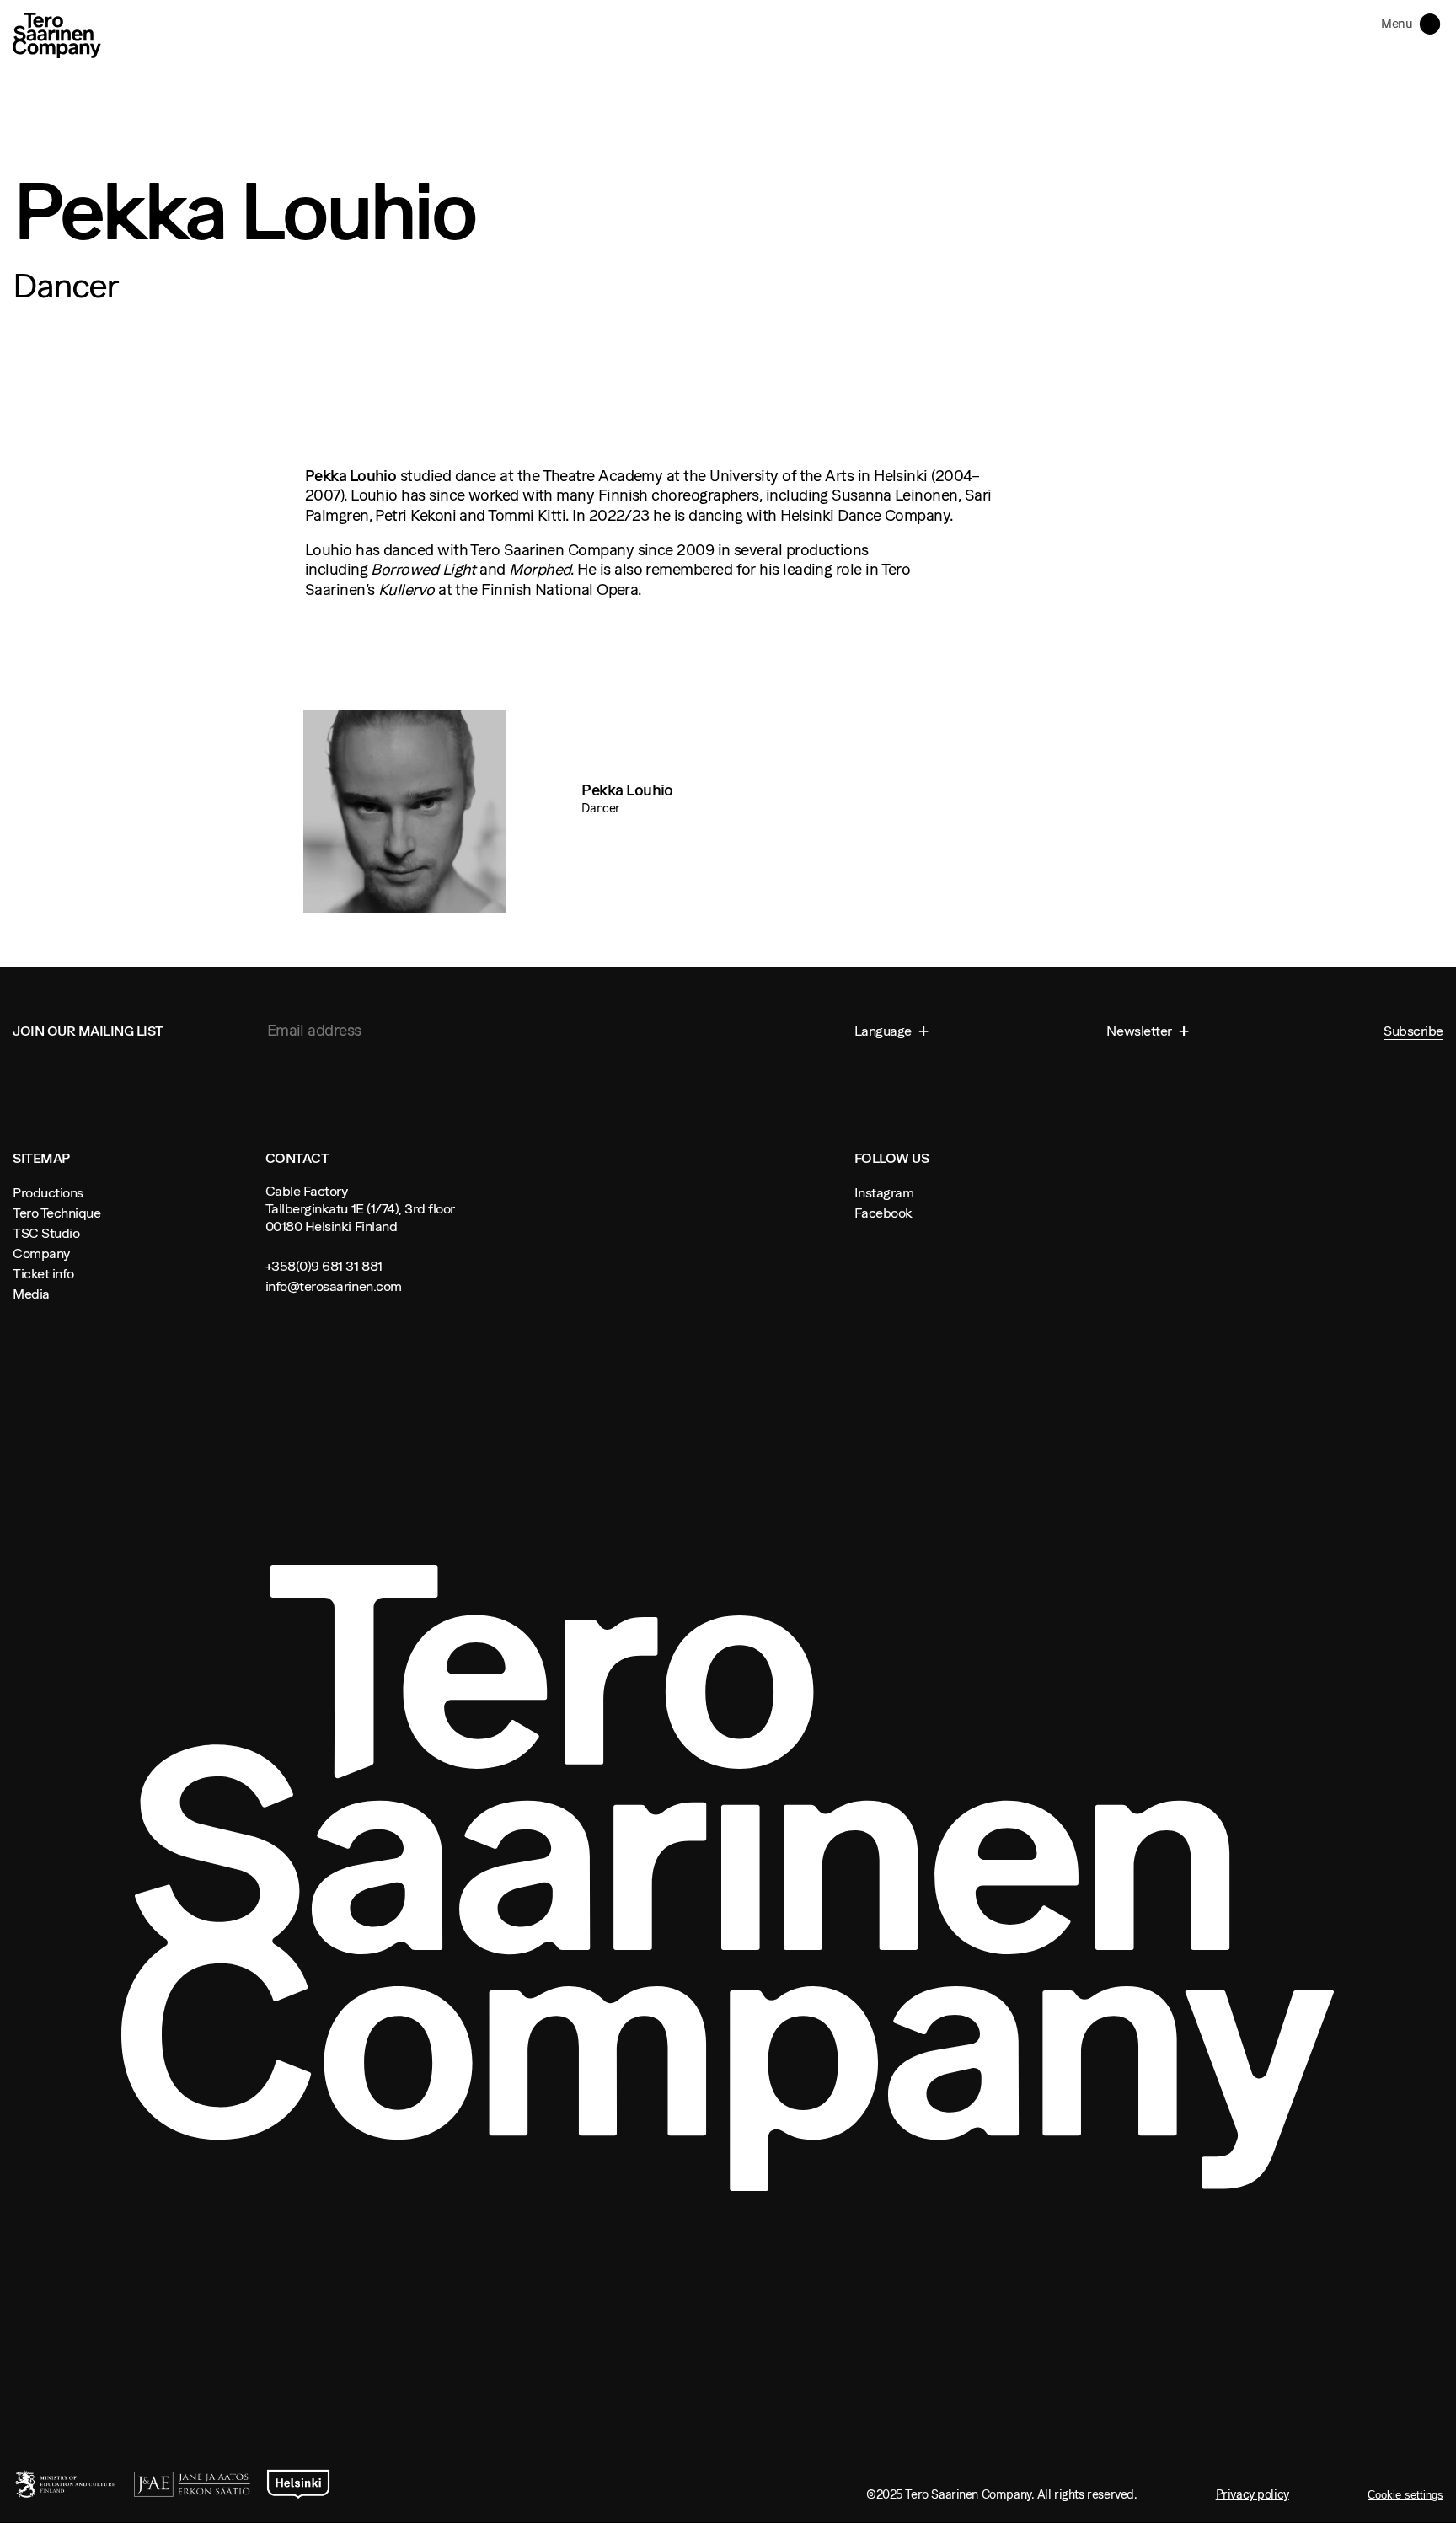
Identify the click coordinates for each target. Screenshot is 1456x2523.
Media (31, 1294)
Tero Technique (56, 1213)
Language (885, 1031)
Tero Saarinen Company (57, 35)
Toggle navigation (1433, 23)
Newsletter (1140, 1031)
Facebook (883, 1213)
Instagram (884, 1192)
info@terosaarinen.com (334, 1286)
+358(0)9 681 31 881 (324, 1266)
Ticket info (43, 1273)
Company (41, 1253)
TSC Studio (46, 1233)
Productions (48, 1192)
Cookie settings (1405, 2495)
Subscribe (1413, 1031)
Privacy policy (1253, 2494)
